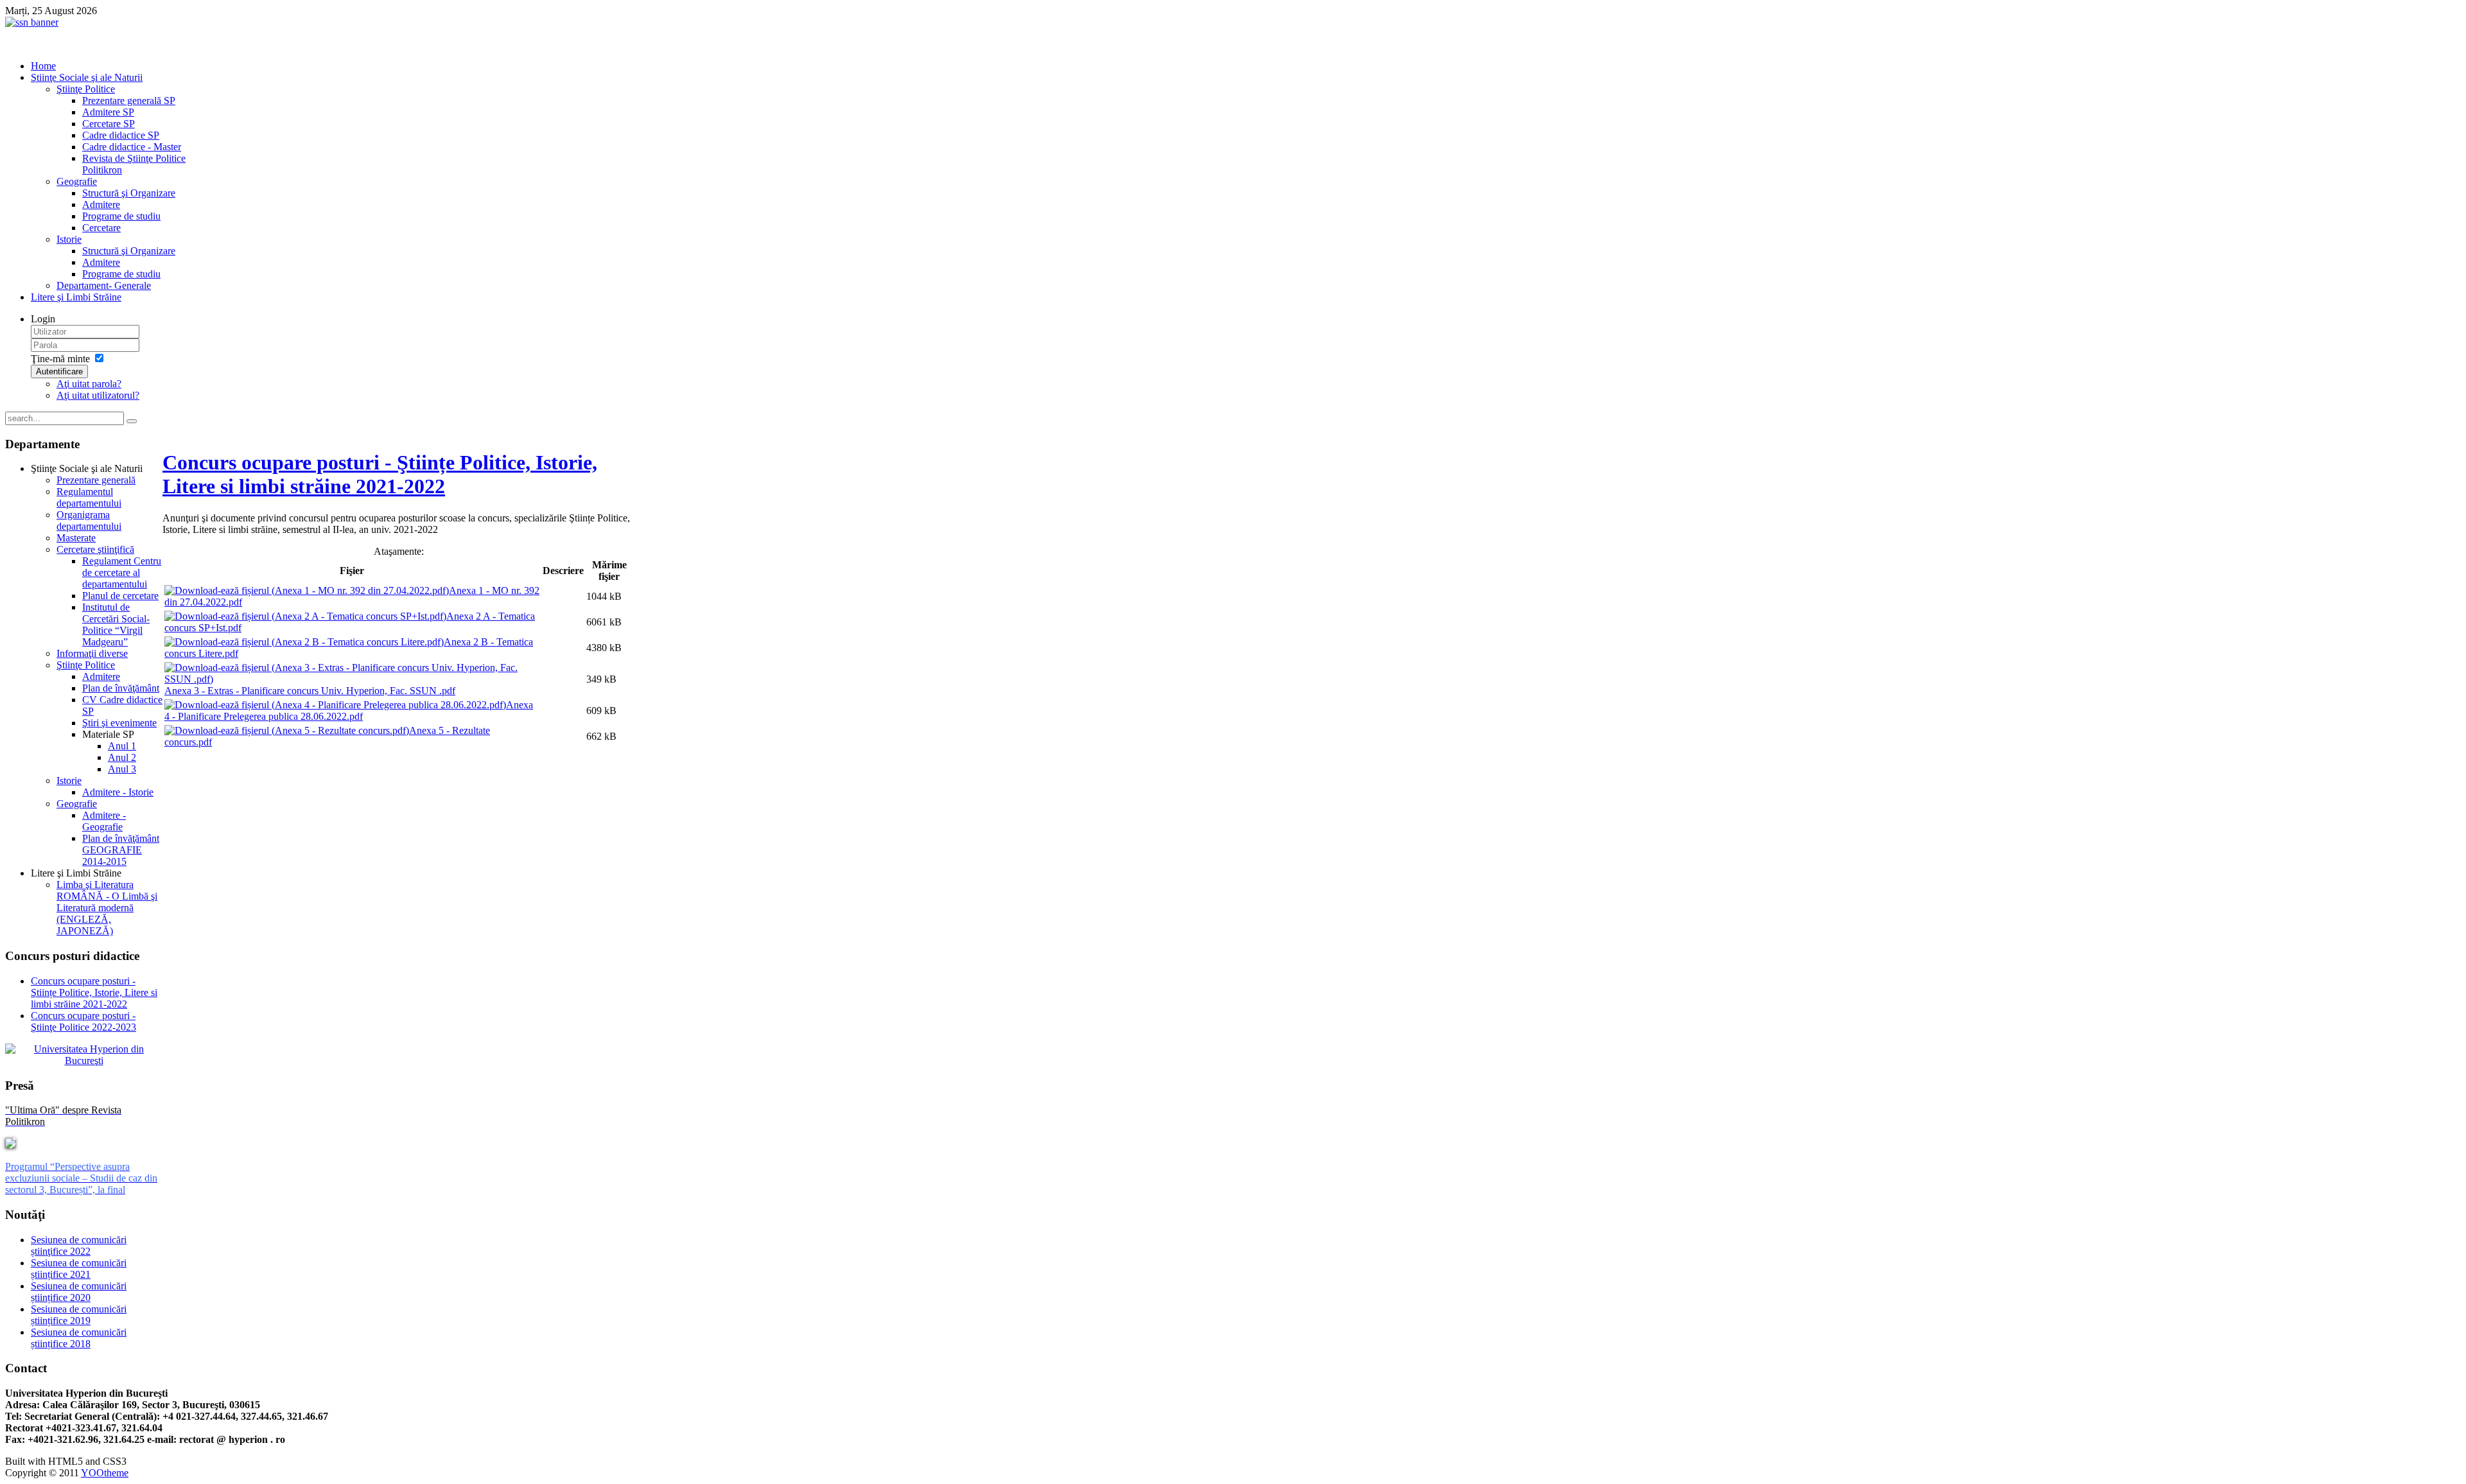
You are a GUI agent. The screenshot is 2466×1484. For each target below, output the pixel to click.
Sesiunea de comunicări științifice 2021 (79, 1269)
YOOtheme (105, 1473)
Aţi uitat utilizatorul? (98, 395)
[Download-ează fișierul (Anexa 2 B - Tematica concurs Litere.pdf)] (304, 642)
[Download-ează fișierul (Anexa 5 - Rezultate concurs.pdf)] (287, 730)
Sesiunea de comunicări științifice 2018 (79, 1338)
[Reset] (132, 421)
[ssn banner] (32, 22)
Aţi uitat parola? (89, 384)
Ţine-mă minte (60, 359)
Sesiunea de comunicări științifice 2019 (79, 1315)
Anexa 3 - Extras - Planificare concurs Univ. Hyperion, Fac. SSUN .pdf (310, 691)
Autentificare (59, 371)
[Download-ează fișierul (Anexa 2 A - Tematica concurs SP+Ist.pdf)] (305, 616)
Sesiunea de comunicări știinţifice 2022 (79, 1245)
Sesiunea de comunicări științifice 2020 (79, 1292)
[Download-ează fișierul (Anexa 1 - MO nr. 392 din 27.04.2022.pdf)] (307, 590)
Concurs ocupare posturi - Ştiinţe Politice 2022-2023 (83, 1021)
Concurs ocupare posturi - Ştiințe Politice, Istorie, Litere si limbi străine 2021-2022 (380, 474)
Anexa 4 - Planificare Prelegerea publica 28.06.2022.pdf (349, 711)
